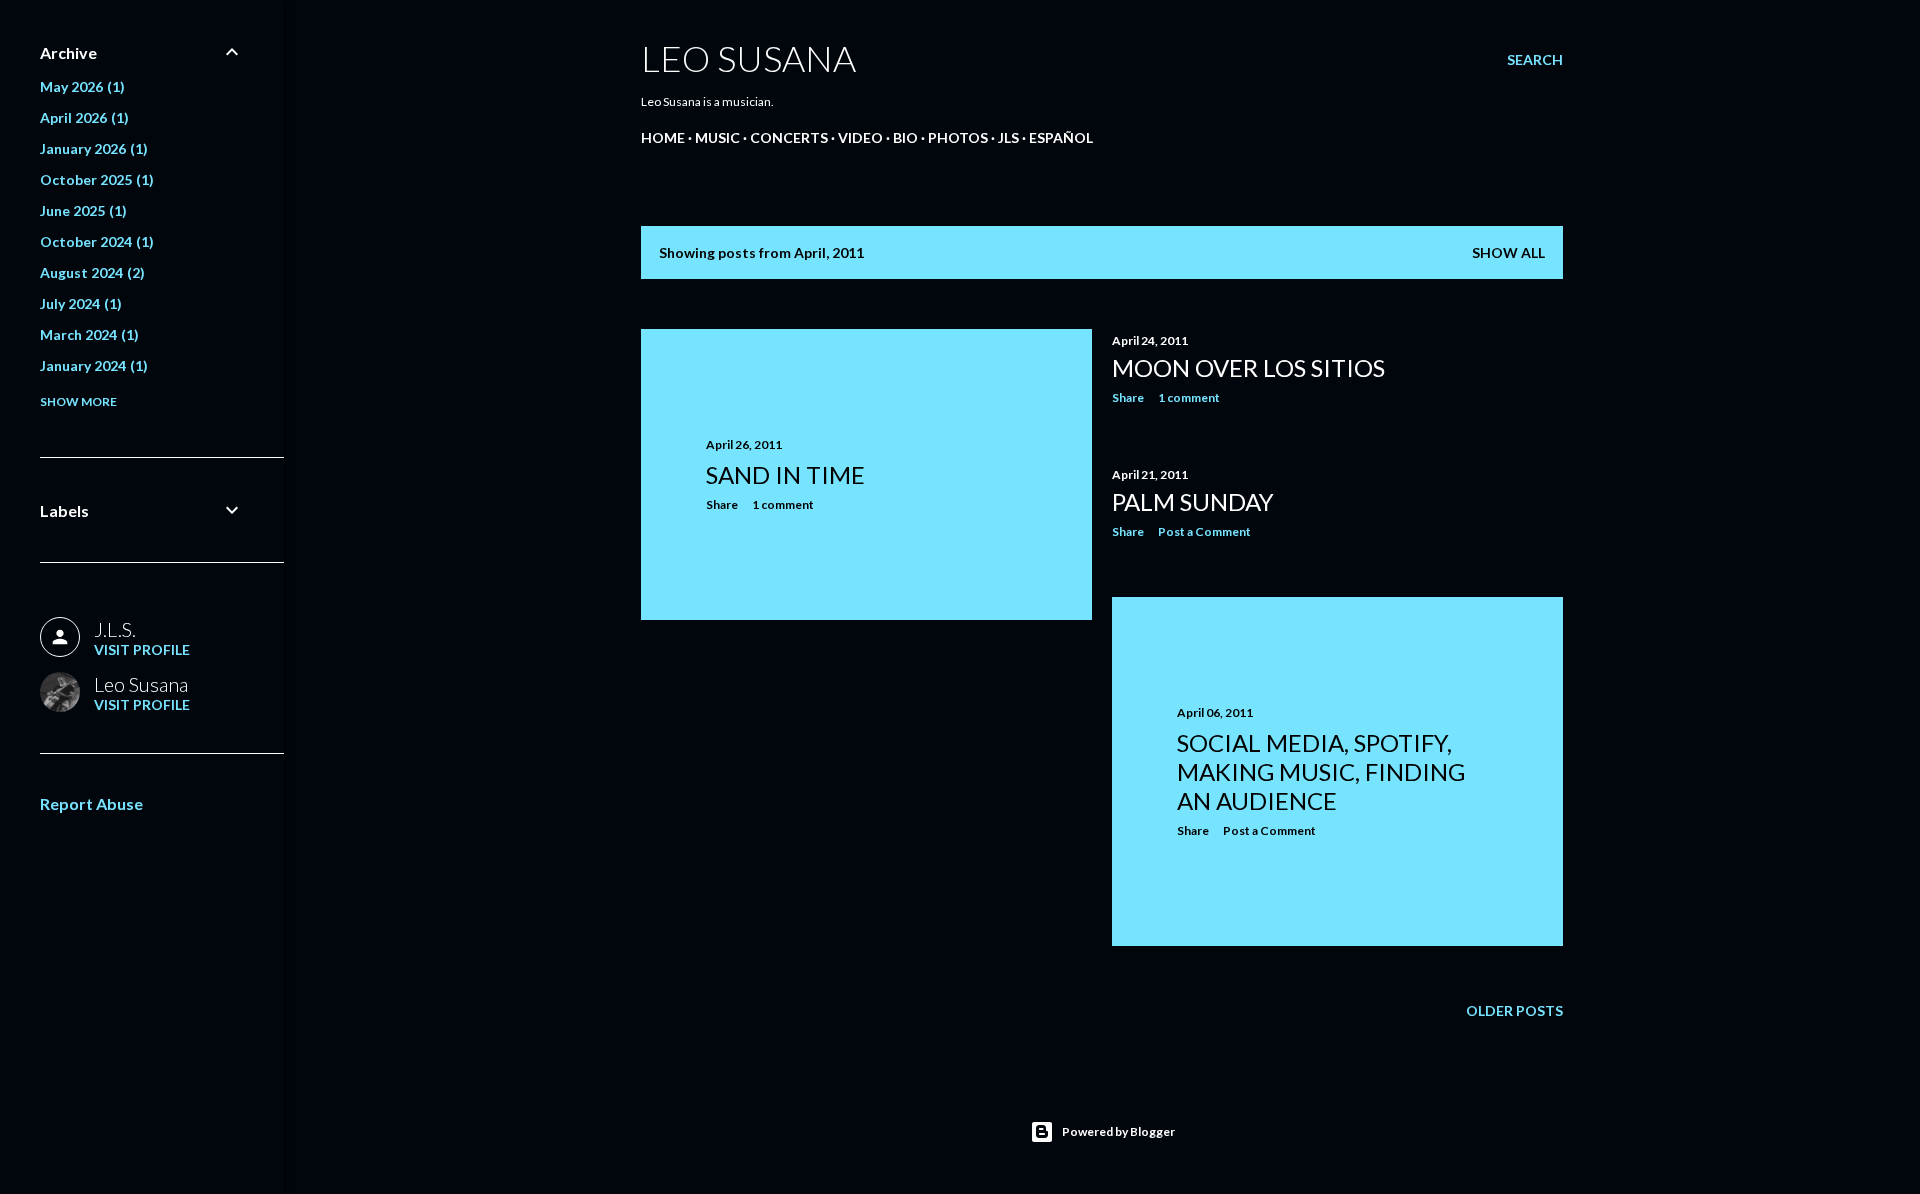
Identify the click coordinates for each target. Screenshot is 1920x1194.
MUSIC (717, 137)
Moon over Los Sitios (1248, 367)
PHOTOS (958, 137)
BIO (905, 137)
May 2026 (80, 86)
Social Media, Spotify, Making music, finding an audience (1321, 771)
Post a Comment (1204, 531)
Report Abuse (91, 803)
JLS (1008, 137)
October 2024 (94, 241)
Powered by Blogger (1118, 1131)
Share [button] (722, 504)
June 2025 (81, 210)
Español (1061, 137)
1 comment (783, 504)
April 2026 (82, 117)
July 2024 (78, 303)
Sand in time (785, 474)
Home (663, 137)
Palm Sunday (1193, 501)
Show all (1508, 252)
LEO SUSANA (748, 58)
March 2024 (87, 334)
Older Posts (1514, 1010)
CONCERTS (789, 137)
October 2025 (94, 179)
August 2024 (90, 272)
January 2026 (91, 148)
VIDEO (860, 137)
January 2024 (91, 365)
